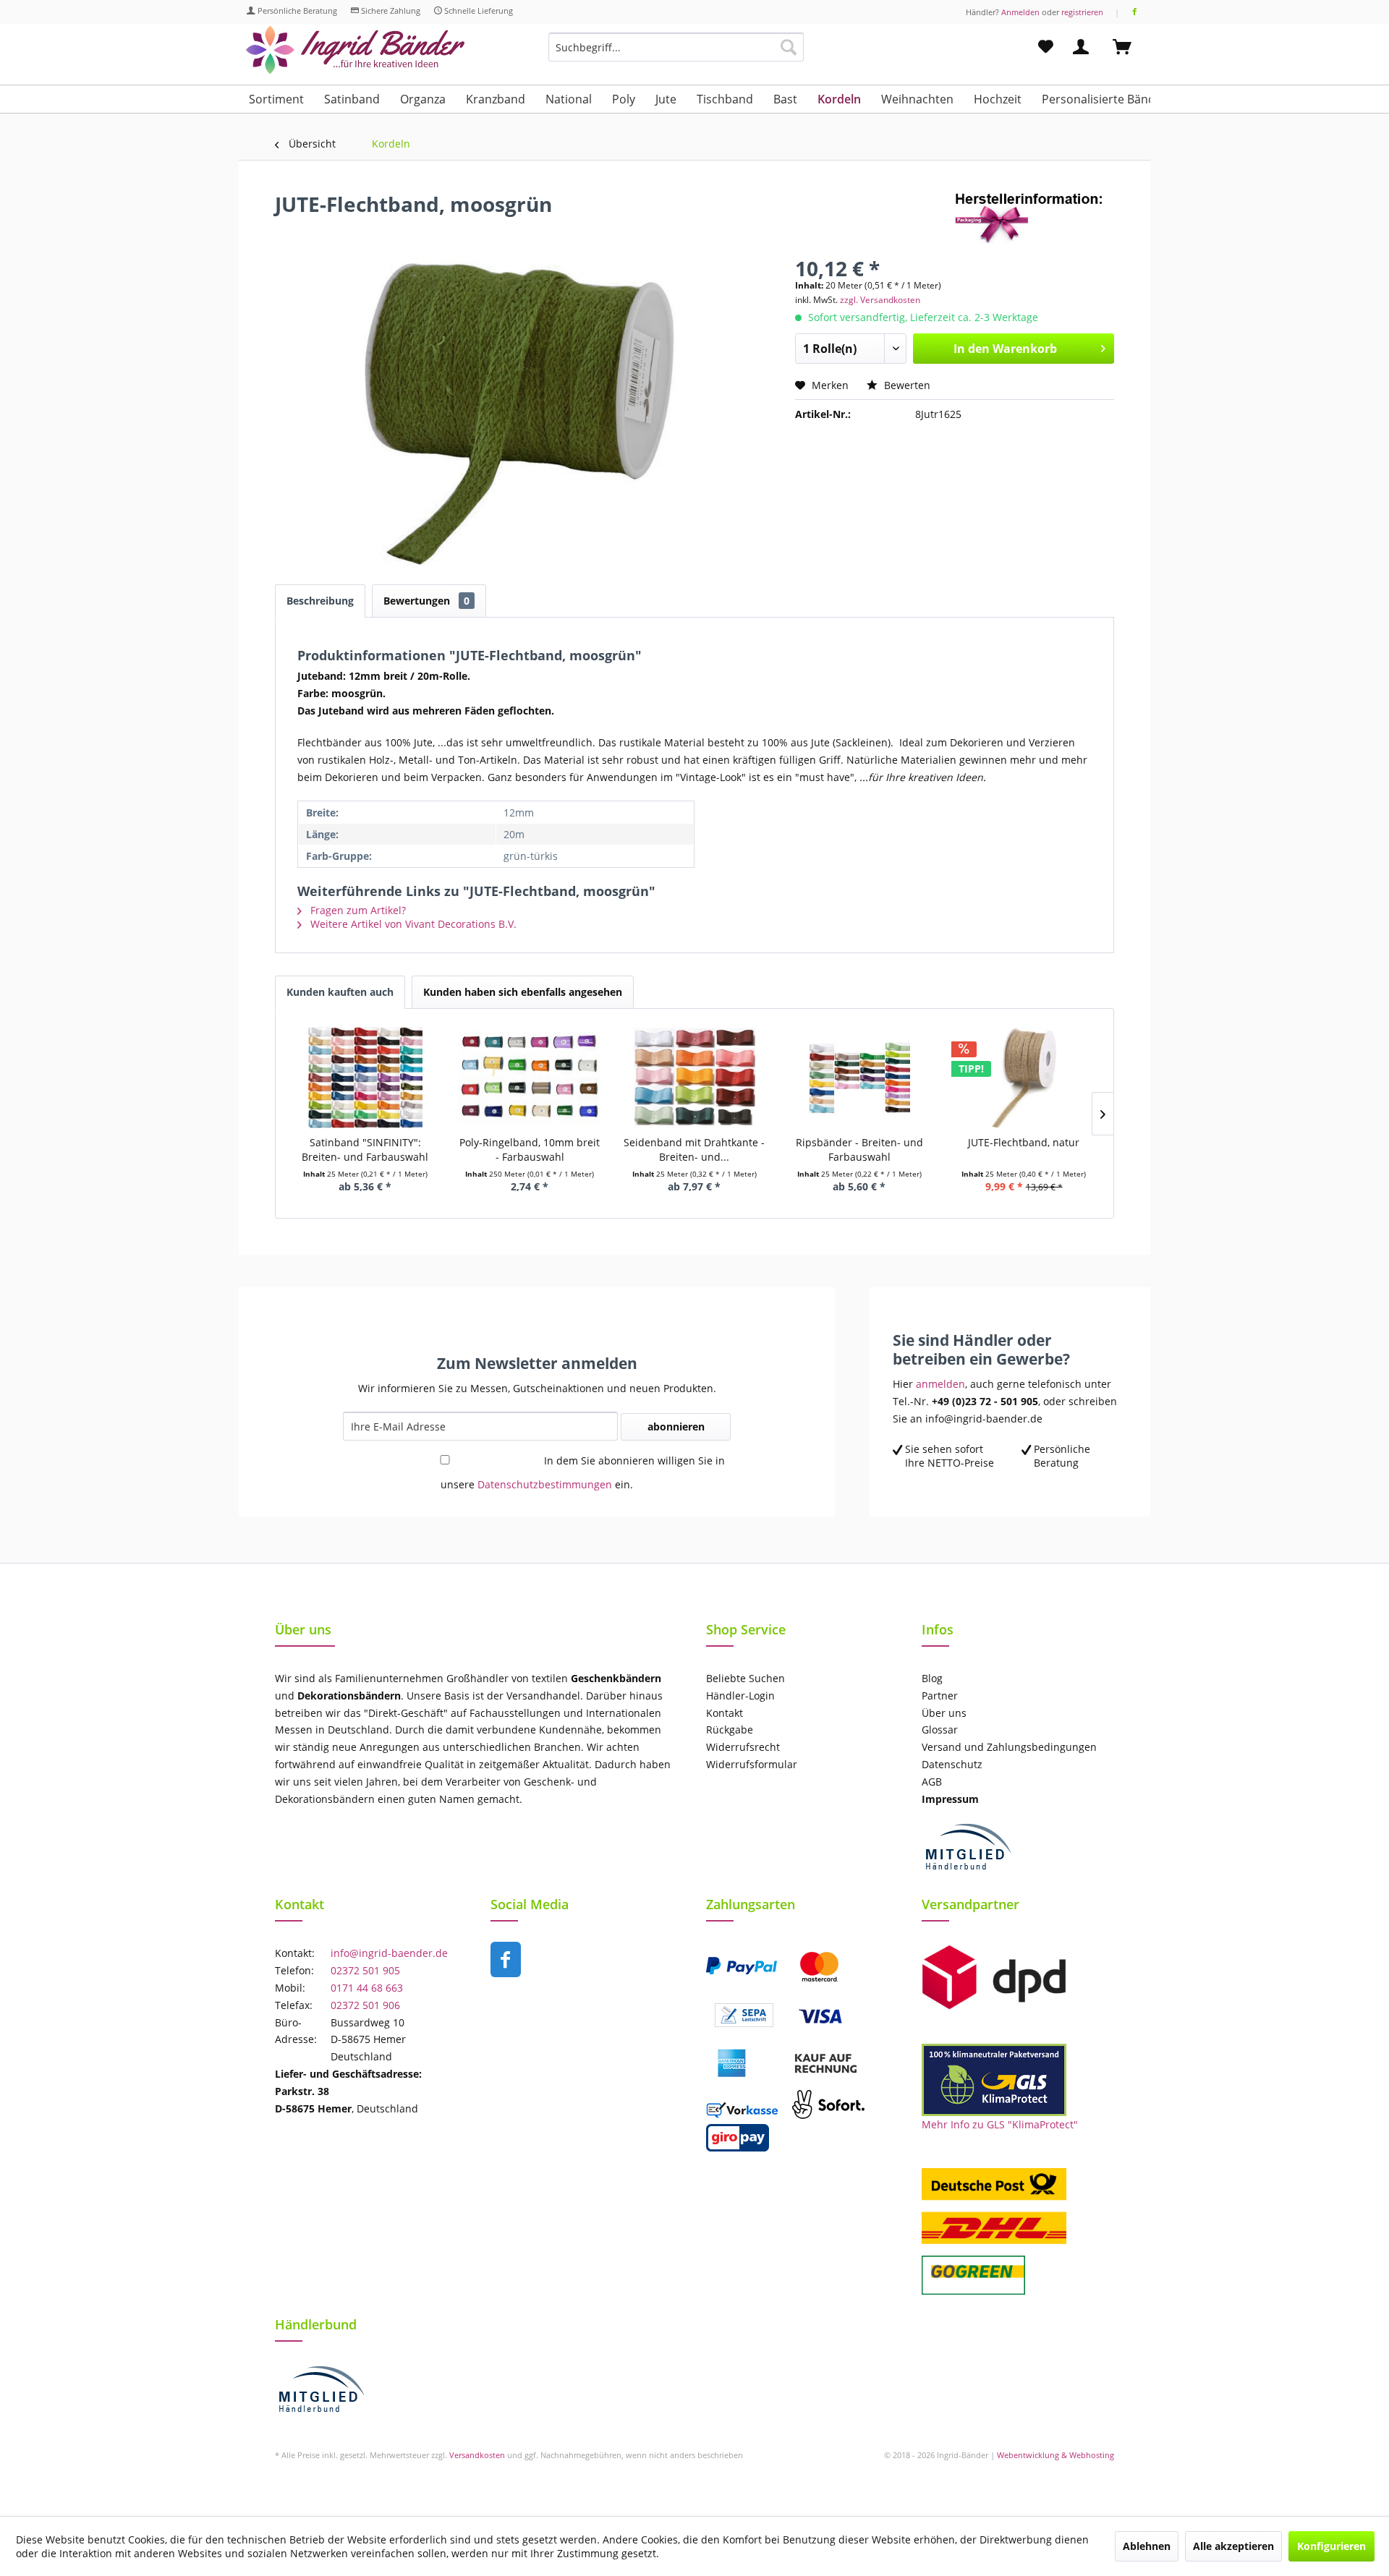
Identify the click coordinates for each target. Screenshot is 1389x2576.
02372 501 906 (365, 2005)
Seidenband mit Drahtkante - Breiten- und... (694, 1150)
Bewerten (906, 385)
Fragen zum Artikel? (357, 910)
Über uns (944, 1713)
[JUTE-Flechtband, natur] (1024, 1078)
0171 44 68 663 (367, 1988)
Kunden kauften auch (340, 992)
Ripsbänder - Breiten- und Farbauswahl (859, 1150)
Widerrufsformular (752, 1764)
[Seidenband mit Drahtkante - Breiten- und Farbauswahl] (694, 1078)
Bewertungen (426, 601)
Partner (940, 1696)
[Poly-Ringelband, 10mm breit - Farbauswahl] (530, 1078)
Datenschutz (952, 1764)
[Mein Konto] (1084, 47)
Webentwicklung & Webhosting (1055, 2455)
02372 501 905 (365, 1970)
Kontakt (725, 1713)
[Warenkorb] (1129, 47)
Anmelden (1020, 12)
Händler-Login (740, 1696)
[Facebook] (1135, 12)
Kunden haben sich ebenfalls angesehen (523, 992)
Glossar (940, 1730)
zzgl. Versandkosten (880, 300)
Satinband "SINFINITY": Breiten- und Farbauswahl (365, 1150)
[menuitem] (676, 54)
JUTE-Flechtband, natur (1024, 1142)
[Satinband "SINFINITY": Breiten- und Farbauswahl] (365, 1078)
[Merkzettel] (1046, 47)
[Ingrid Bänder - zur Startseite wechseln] (355, 50)
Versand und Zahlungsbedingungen (1009, 1747)
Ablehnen (1147, 2546)
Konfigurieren (1331, 2546)
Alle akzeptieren (1233, 2546)
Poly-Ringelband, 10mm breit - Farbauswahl (530, 1150)
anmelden (940, 1384)
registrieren (1082, 12)
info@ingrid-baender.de (389, 1953)
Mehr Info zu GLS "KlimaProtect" (1000, 2124)
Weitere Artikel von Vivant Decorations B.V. (412, 924)
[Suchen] (789, 47)
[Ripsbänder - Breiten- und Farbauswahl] (859, 1078)
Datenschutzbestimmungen (545, 1484)
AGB (932, 1782)
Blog (932, 1678)
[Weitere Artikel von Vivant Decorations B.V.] (1035, 218)
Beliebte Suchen (746, 1678)
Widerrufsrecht (743, 1747)
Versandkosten (477, 2455)
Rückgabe (730, 1730)
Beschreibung (320, 601)
